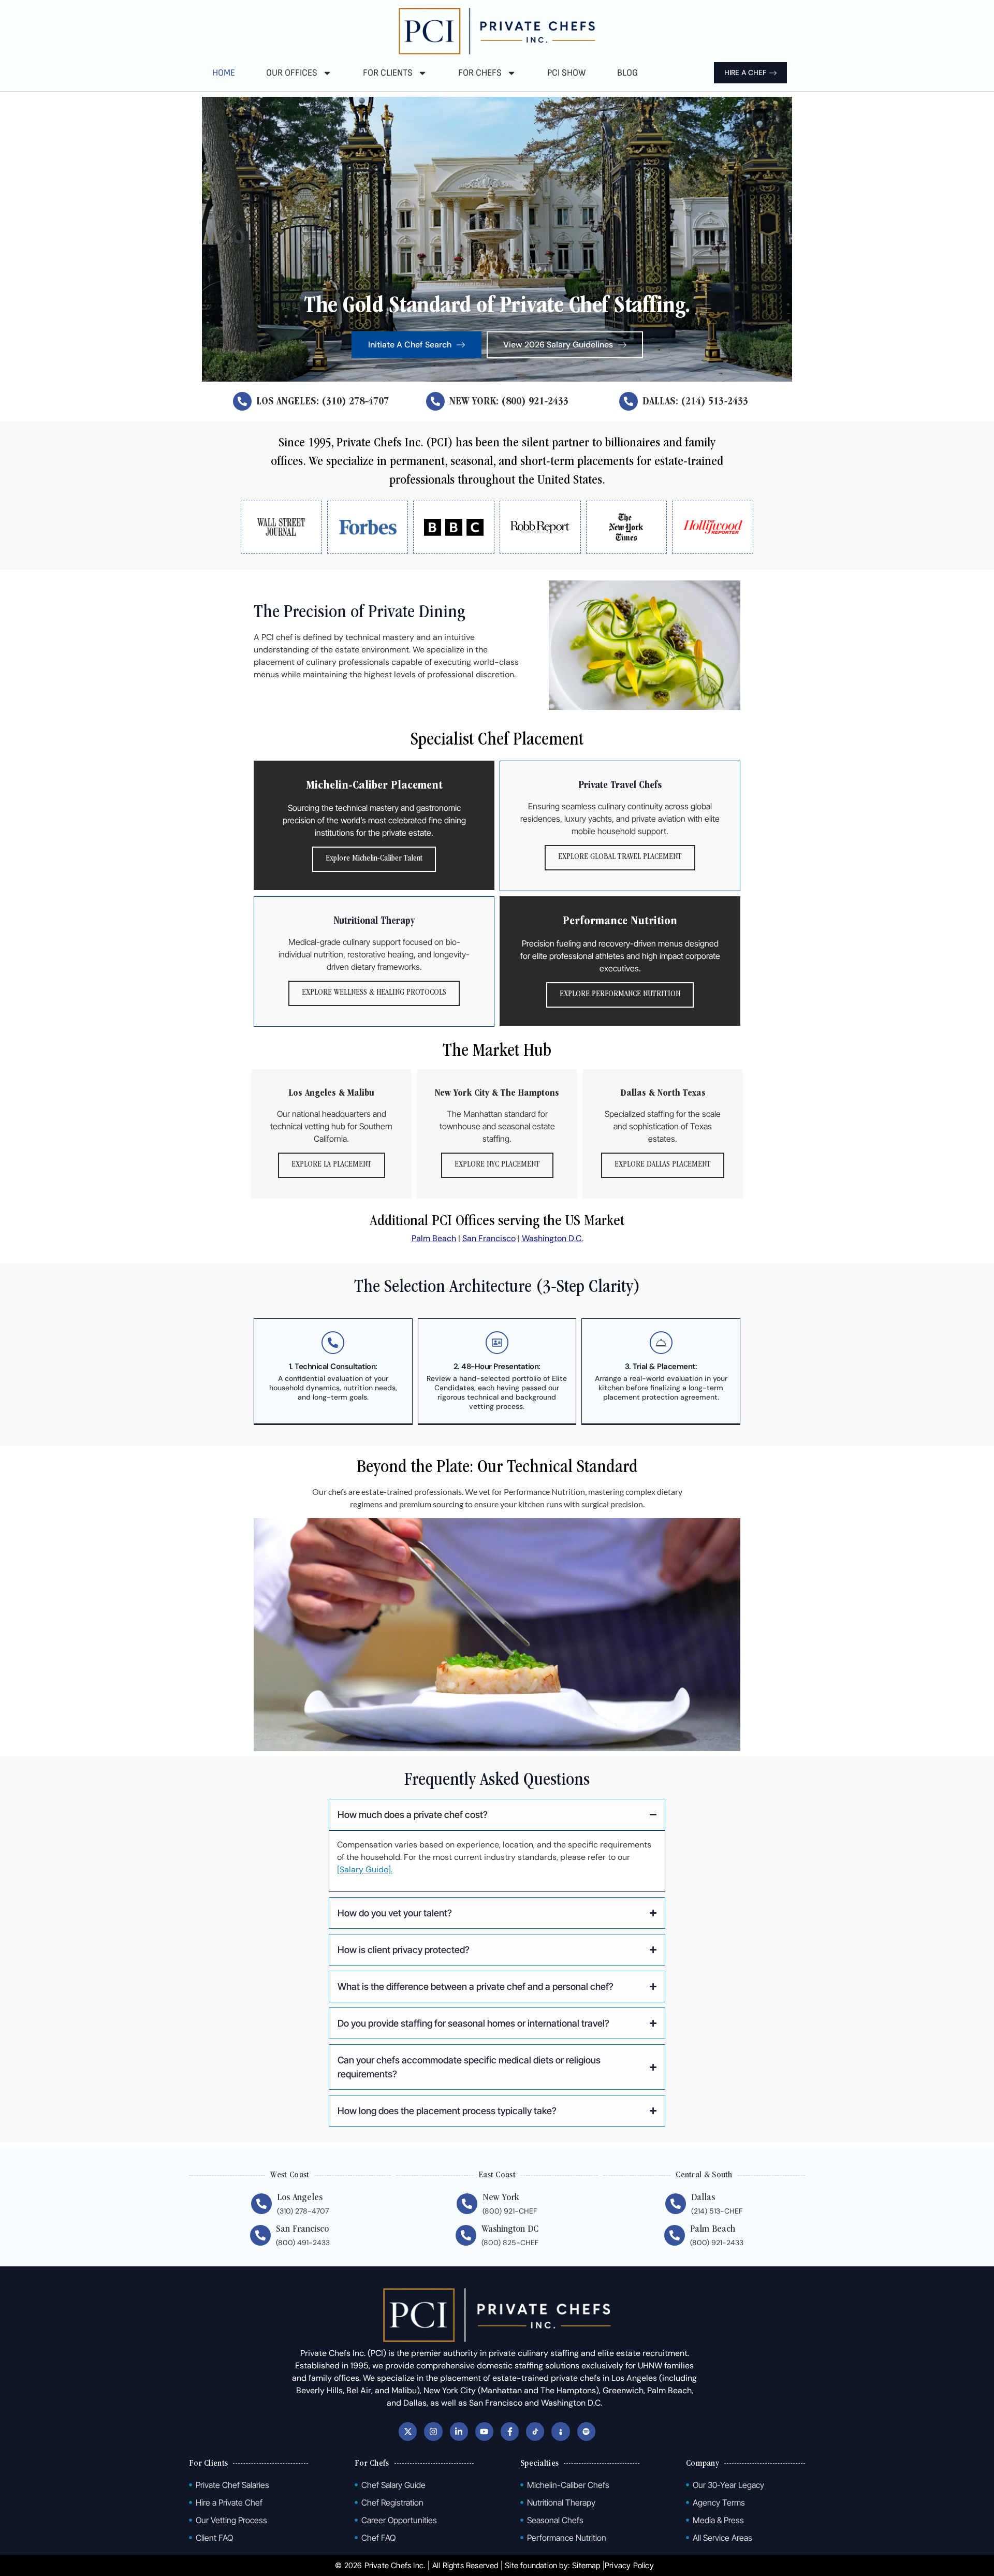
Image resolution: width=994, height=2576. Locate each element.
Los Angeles (300, 2198)
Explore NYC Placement (497, 1165)
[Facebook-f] (510, 2431)
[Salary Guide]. (365, 1869)
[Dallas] (676, 2204)
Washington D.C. (552, 1238)
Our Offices (292, 73)
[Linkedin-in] (459, 2431)
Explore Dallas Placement (663, 1165)
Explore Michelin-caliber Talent (374, 859)
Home (224, 73)
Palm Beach (434, 1238)
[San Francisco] (260, 2235)
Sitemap (586, 2565)
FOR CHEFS (480, 73)
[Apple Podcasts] (560, 2431)
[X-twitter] (408, 2431)
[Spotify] (586, 2431)
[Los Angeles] (261, 2204)
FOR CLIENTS (388, 73)
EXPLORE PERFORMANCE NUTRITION (620, 995)
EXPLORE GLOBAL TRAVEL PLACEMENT (620, 857)
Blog (627, 73)
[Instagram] (433, 2431)
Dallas (703, 2198)
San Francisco (489, 1238)
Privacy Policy (629, 2565)
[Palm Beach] (675, 2235)
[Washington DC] (466, 2235)
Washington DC (510, 2230)
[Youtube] (484, 2431)
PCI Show (567, 73)
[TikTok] (535, 2431)
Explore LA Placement (332, 1165)
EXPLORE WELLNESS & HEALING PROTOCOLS (374, 993)
